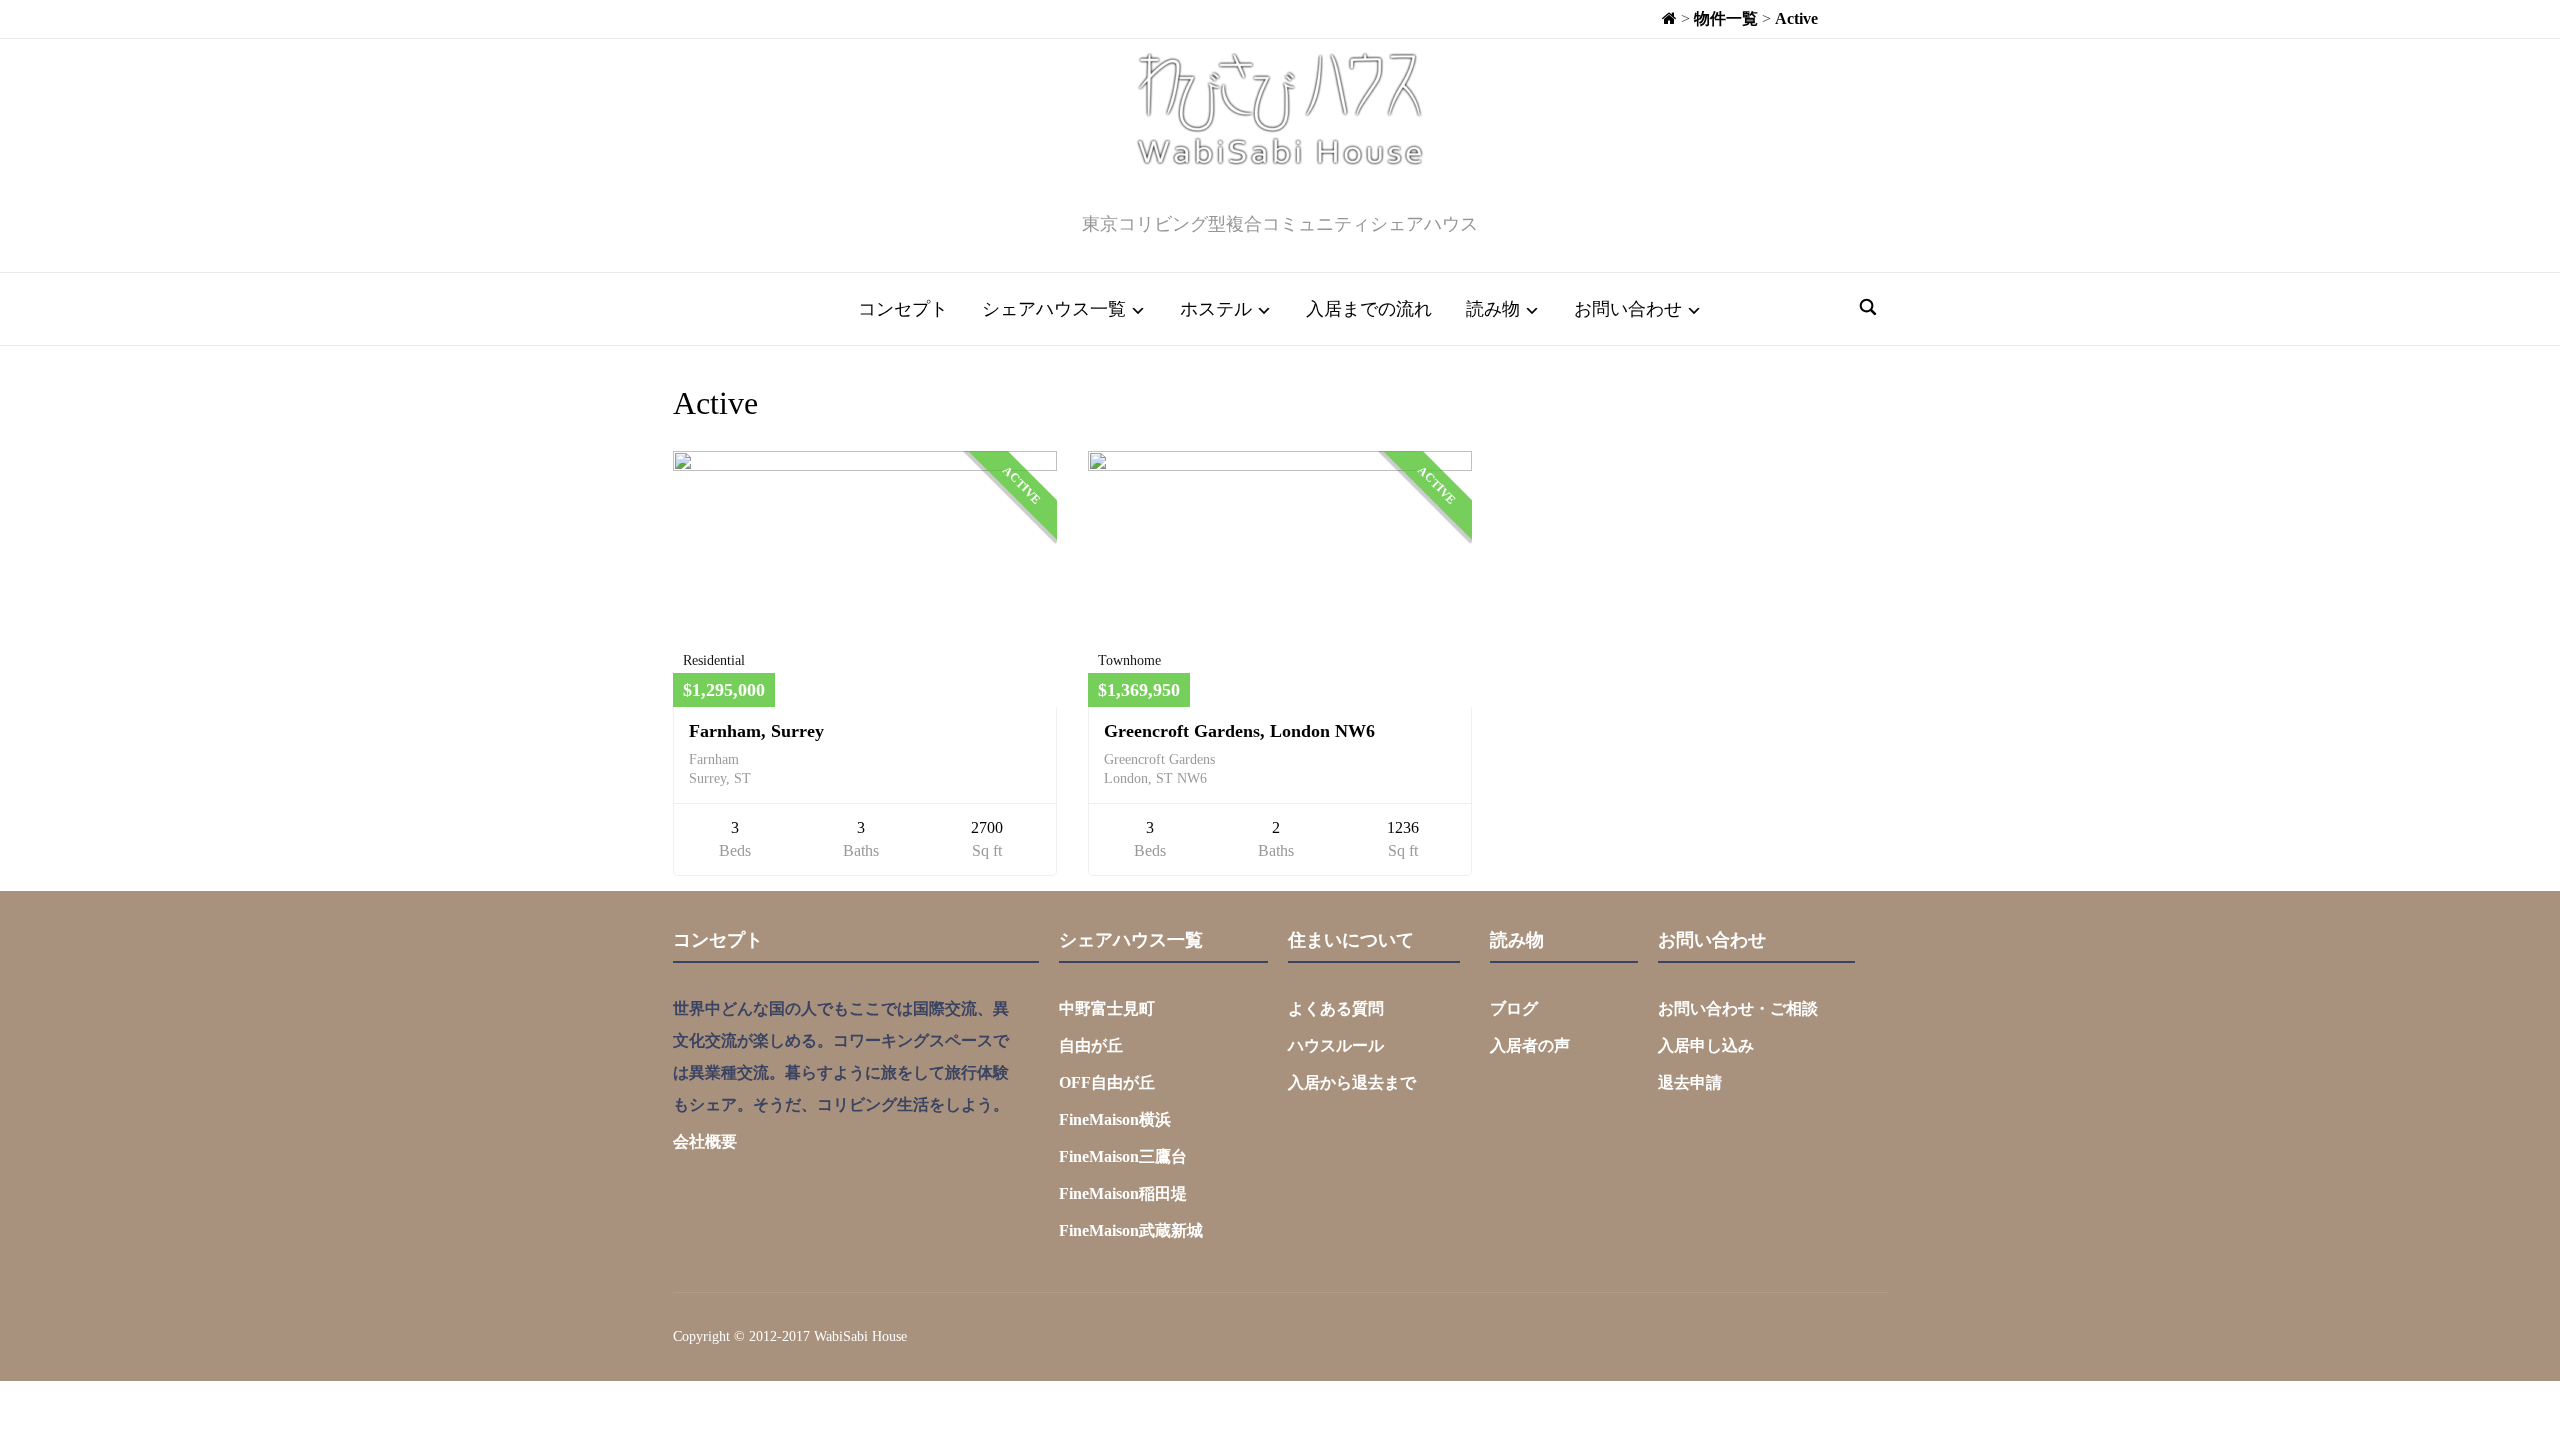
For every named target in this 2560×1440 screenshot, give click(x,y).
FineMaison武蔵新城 (1131, 1230)
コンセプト (903, 309)
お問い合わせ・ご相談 (1738, 1008)
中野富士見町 (1107, 1008)
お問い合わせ (1628, 309)
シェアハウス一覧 (1054, 309)
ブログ (1514, 1008)
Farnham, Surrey (756, 731)
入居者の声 (1530, 1045)
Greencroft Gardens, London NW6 (1239, 731)
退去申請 (1690, 1082)
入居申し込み (1706, 1045)
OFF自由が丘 (1107, 1082)
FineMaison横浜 (1115, 1119)
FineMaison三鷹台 (1123, 1156)
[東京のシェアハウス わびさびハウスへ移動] (1669, 18)
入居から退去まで (1352, 1082)
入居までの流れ (1369, 309)
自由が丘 (1091, 1045)
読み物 (1493, 309)
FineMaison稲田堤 (1123, 1193)
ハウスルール (1336, 1045)
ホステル (1216, 309)
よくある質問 (1336, 1008)
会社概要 (705, 1141)
